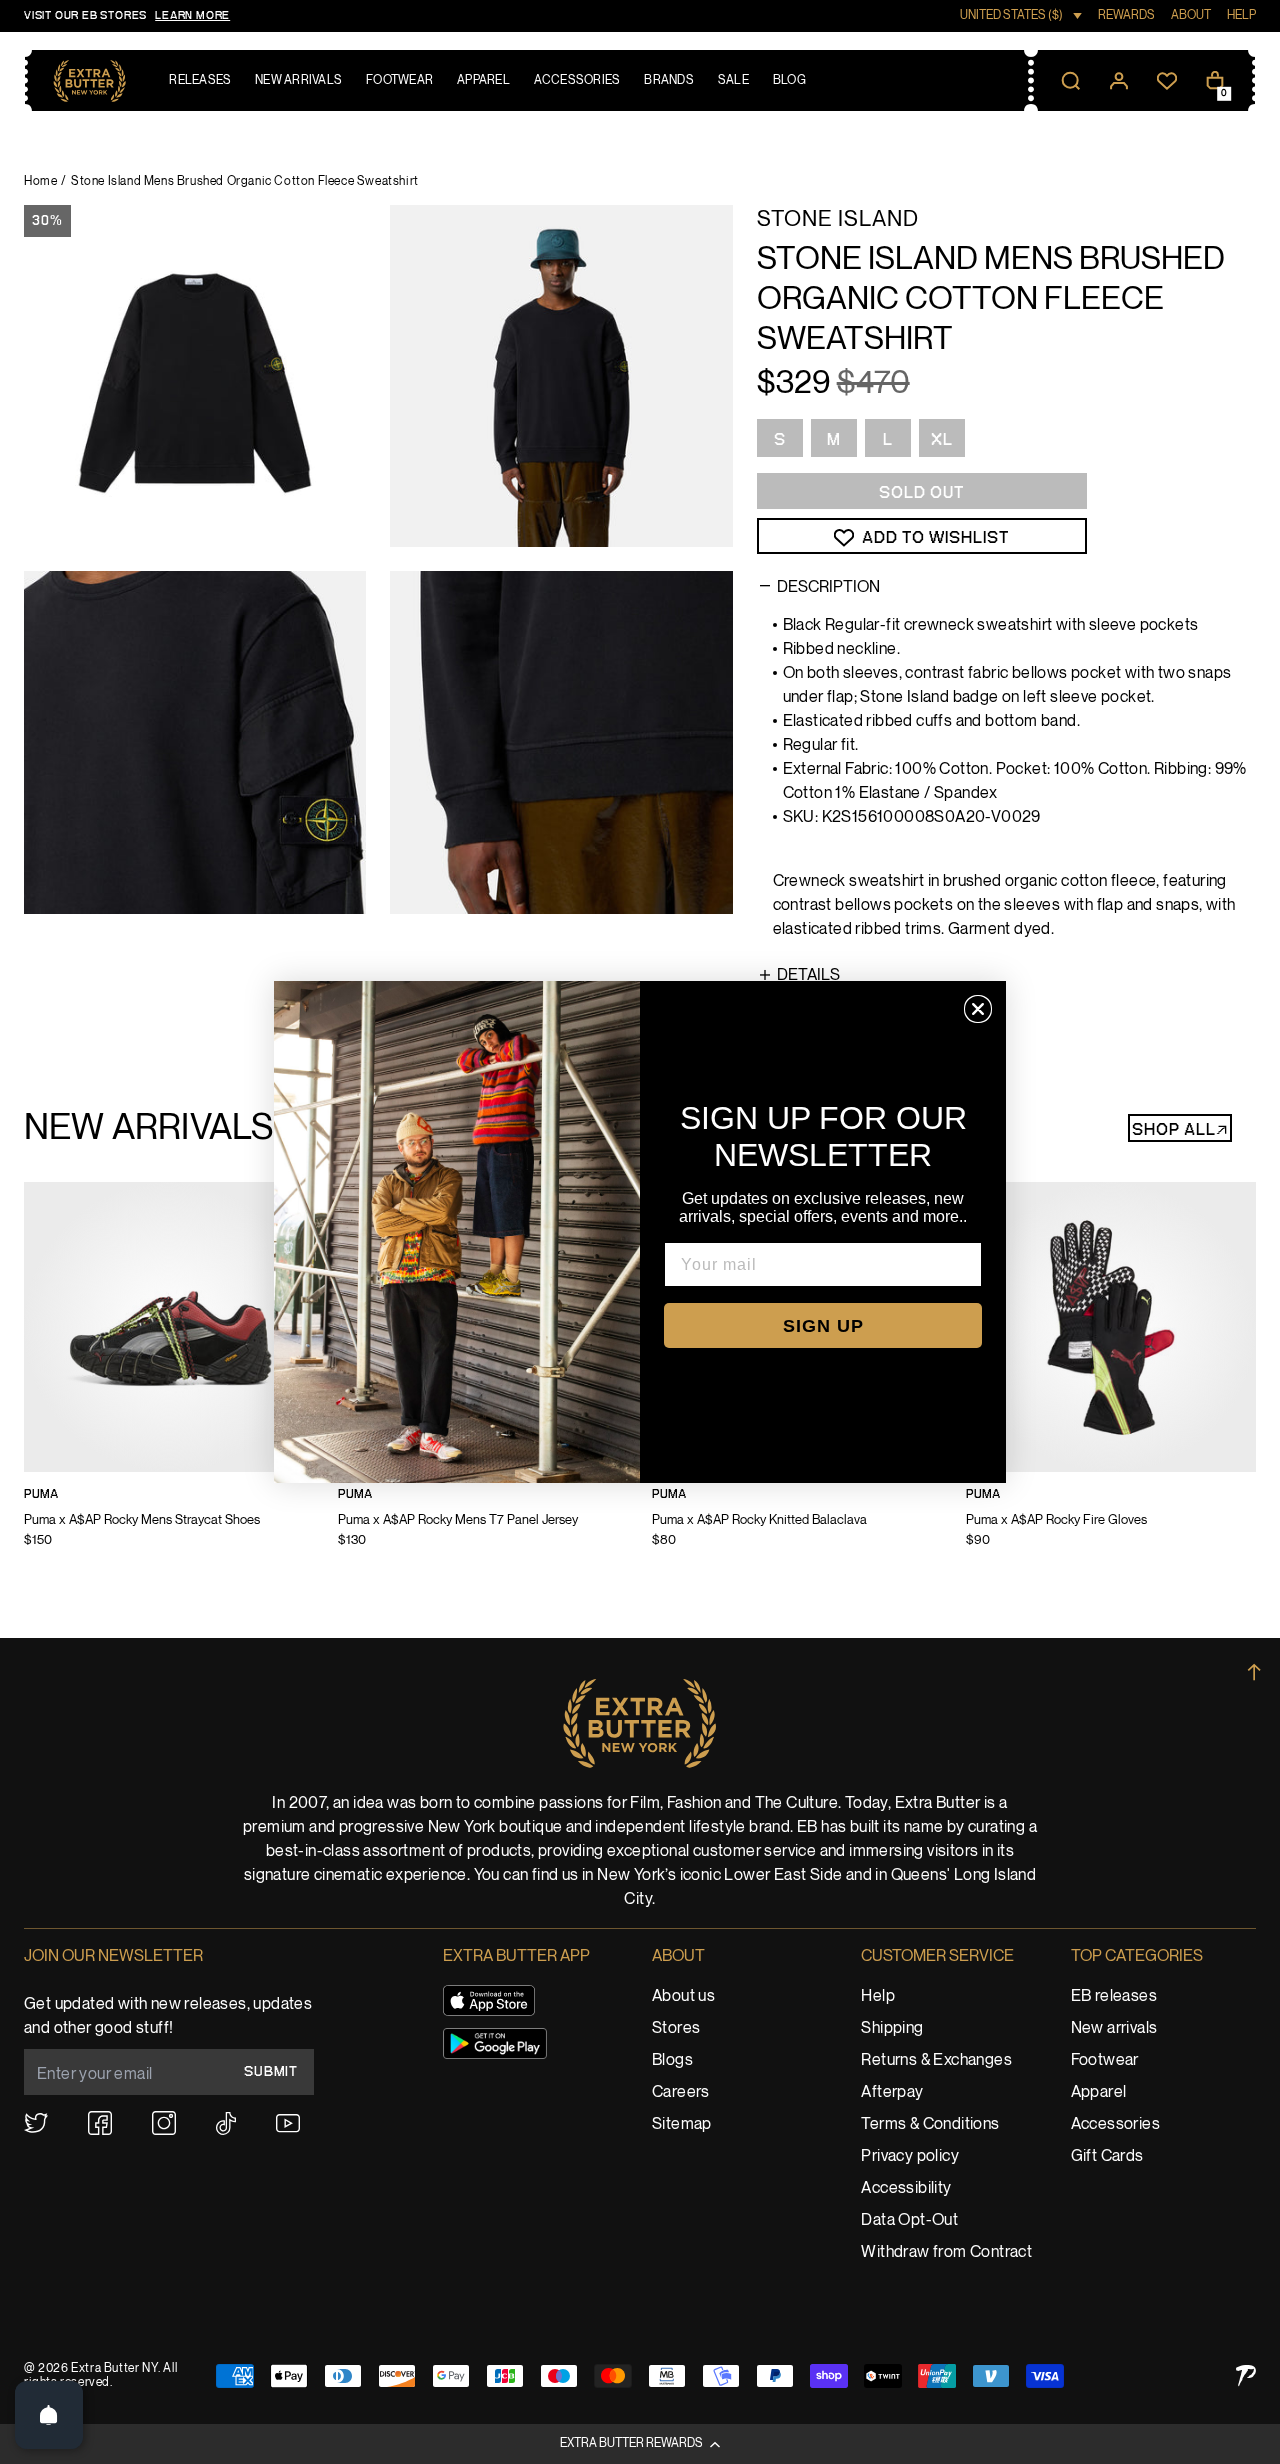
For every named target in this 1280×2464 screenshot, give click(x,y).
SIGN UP (823, 1326)
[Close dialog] (978, 1009)
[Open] (49, 2415)
